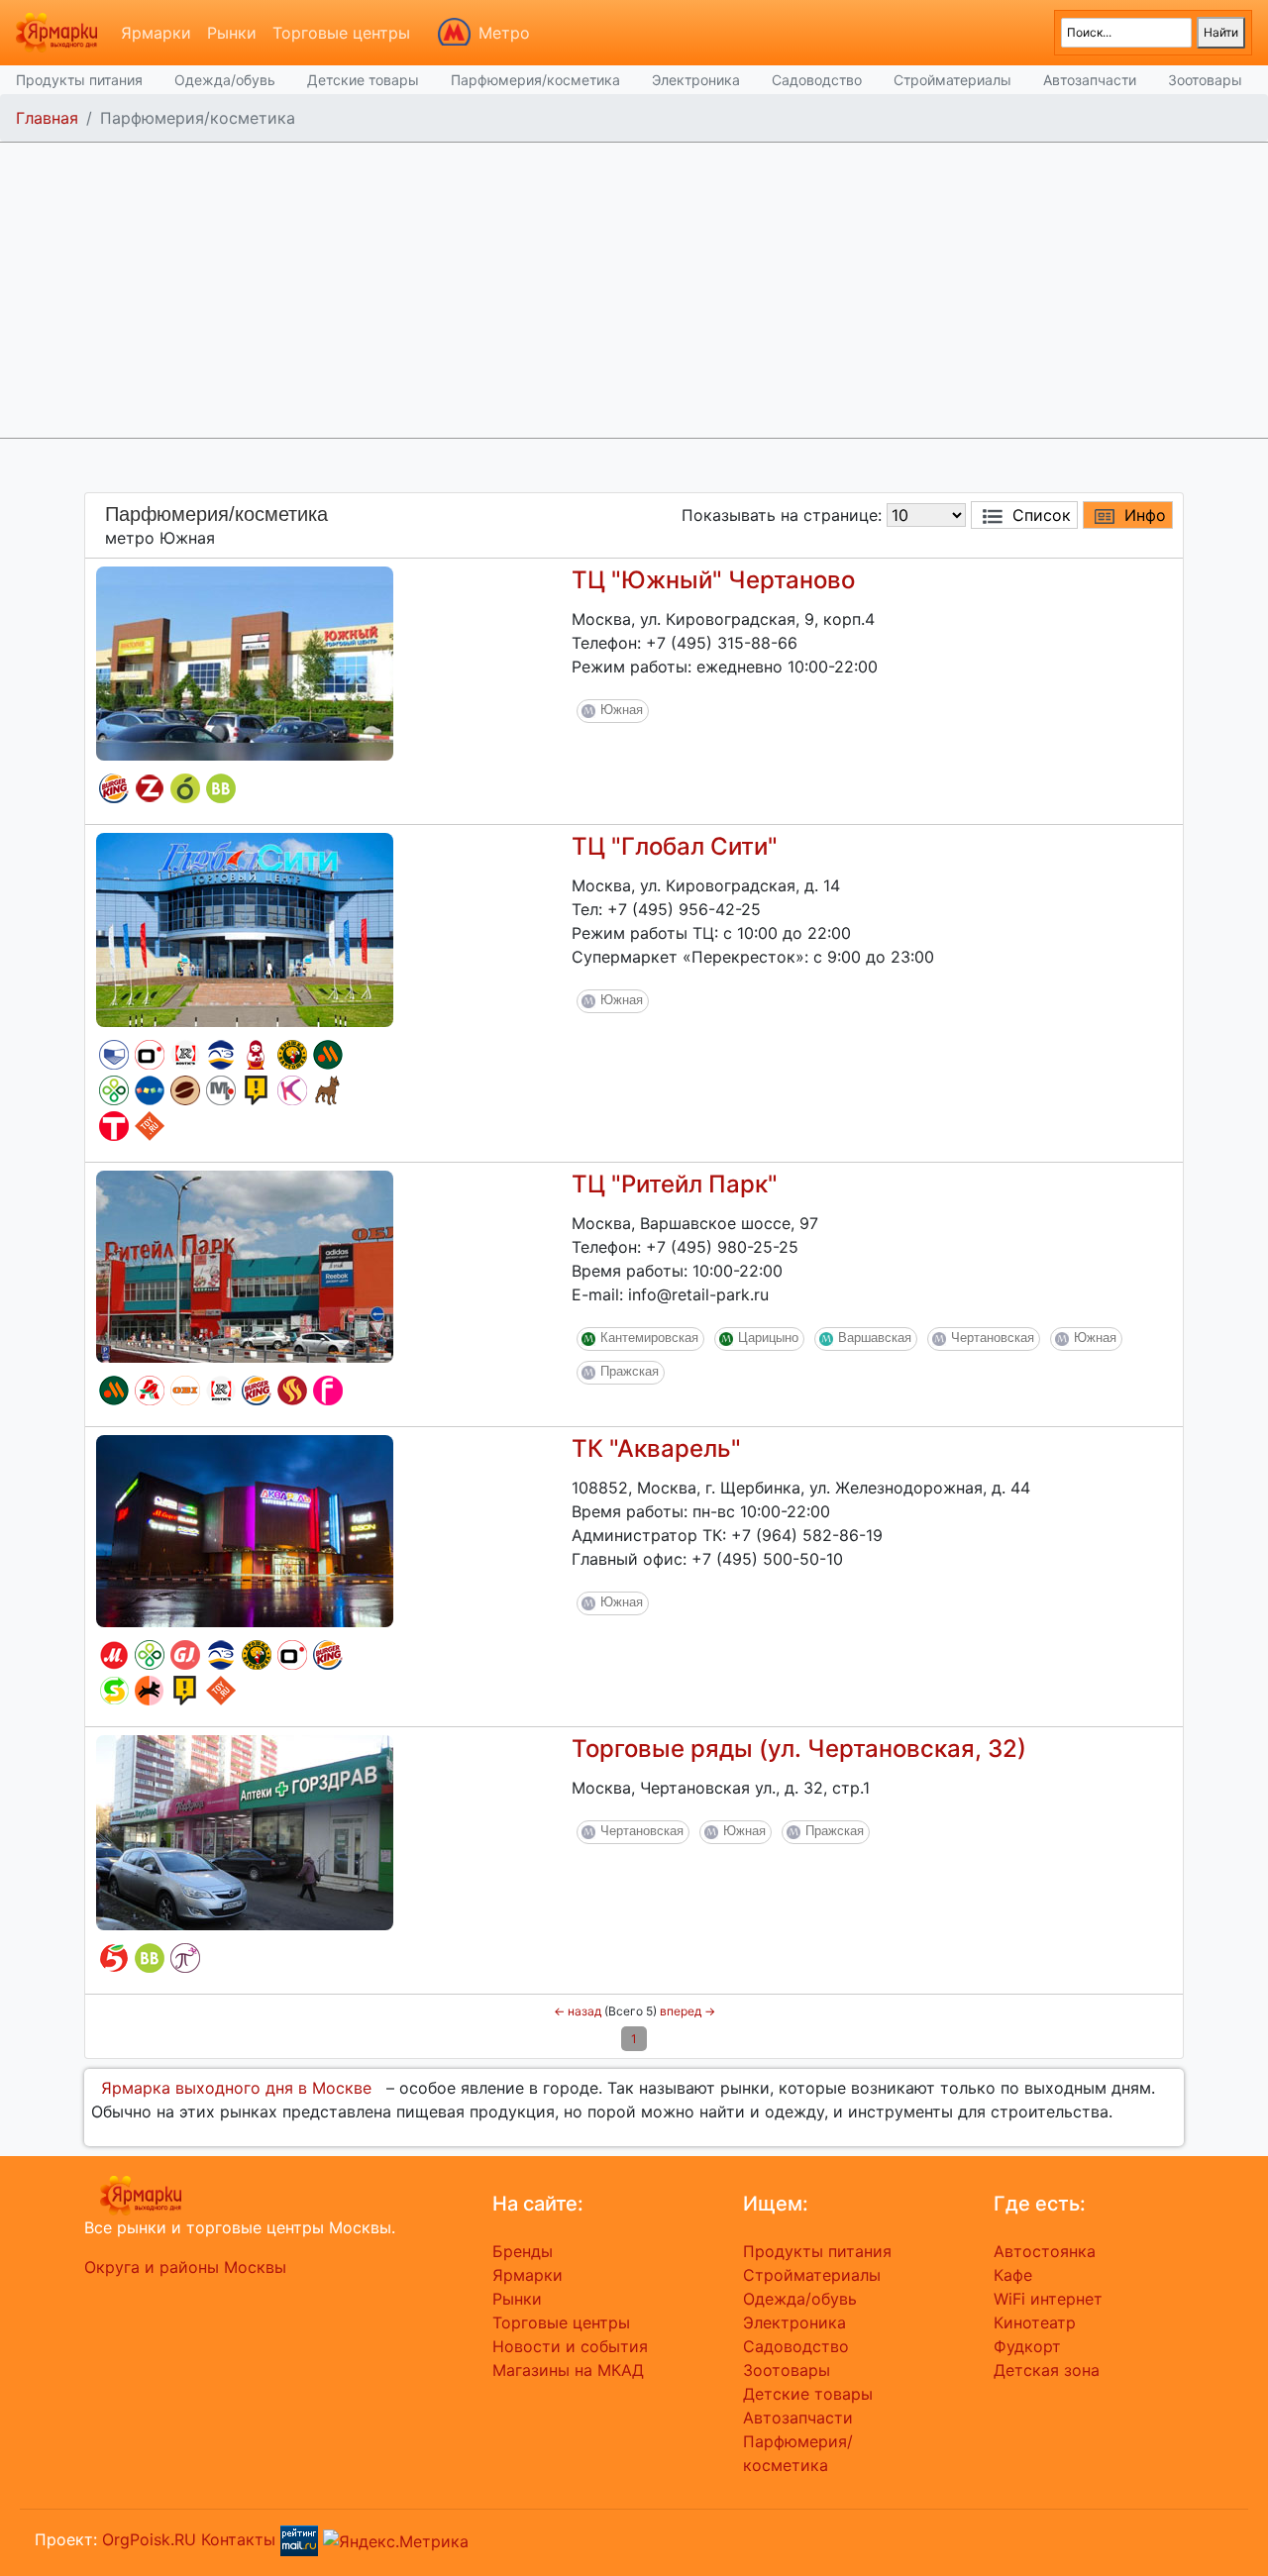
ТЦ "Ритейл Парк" (675, 1184)
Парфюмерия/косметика (535, 80)
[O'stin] (150, 1055)
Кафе (1013, 2275)
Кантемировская (649, 1338)
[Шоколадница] (185, 1090)
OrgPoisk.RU (149, 2539)
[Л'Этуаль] (221, 1055)
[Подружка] (185, 1958)
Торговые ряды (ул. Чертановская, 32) (799, 1749)
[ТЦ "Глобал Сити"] (245, 928)
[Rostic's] (185, 1055)
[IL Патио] (292, 1391)
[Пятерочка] (114, 1958)
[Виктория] (185, 788)
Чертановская (993, 1338)
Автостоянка (1045, 2251)
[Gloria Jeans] (185, 1655)
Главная (47, 118)
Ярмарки (156, 33)
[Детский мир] (150, 1090)
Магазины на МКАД (568, 2370)
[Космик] (292, 1090)
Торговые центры (341, 33)
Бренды (523, 2251)
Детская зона (1047, 2370)
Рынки (232, 33)
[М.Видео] (114, 1655)
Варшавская (875, 1338)
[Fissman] (328, 1391)
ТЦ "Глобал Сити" (675, 846)
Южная (622, 710)
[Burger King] (114, 788)
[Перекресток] (114, 1090)
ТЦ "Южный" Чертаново (713, 580)
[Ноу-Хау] (257, 1090)
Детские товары (363, 80)
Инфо (1145, 515)
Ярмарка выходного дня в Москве (236, 2088)
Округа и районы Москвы (185, 2267)
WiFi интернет (1048, 2299)
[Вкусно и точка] (328, 1055)
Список (1042, 515)
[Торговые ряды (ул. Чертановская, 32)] (245, 1831)
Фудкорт (1027, 2346)
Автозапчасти (1090, 80)
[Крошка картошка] (292, 1055)
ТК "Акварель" (656, 1448)
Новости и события (570, 2346)
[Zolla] (150, 788)
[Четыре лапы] (150, 1691)
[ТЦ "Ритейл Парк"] (245, 1265)
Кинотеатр (1035, 2322)
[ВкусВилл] (221, 788)
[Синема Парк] (114, 1055)
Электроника (696, 80)
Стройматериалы (952, 80)
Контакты (238, 2539)
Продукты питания (79, 80)
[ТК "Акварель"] (245, 1529)
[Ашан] (150, 1391)
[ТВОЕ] (114, 1126)
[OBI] (185, 1391)
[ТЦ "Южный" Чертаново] (245, 662)
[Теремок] (257, 1055)
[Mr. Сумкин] (221, 1090)
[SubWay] (114, 1691)
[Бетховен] (328, 1090)
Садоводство (817, 80)
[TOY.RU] (150, 1126)
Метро (504, 33)
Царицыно (768, 1338)
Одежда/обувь (225, 80)
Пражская (630, 1371)
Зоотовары (1205, 80)
